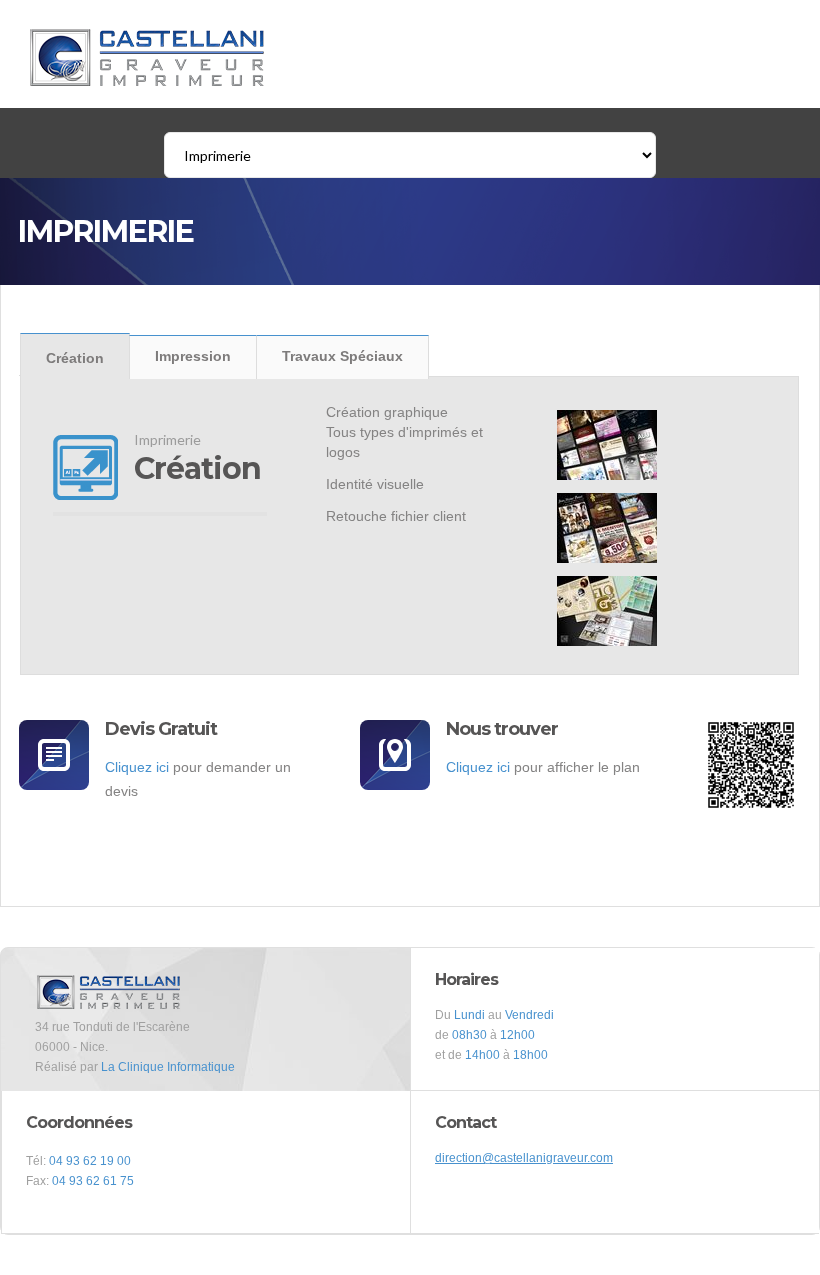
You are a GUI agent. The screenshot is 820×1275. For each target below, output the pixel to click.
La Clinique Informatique (168, 1067)
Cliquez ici (137, 767)
